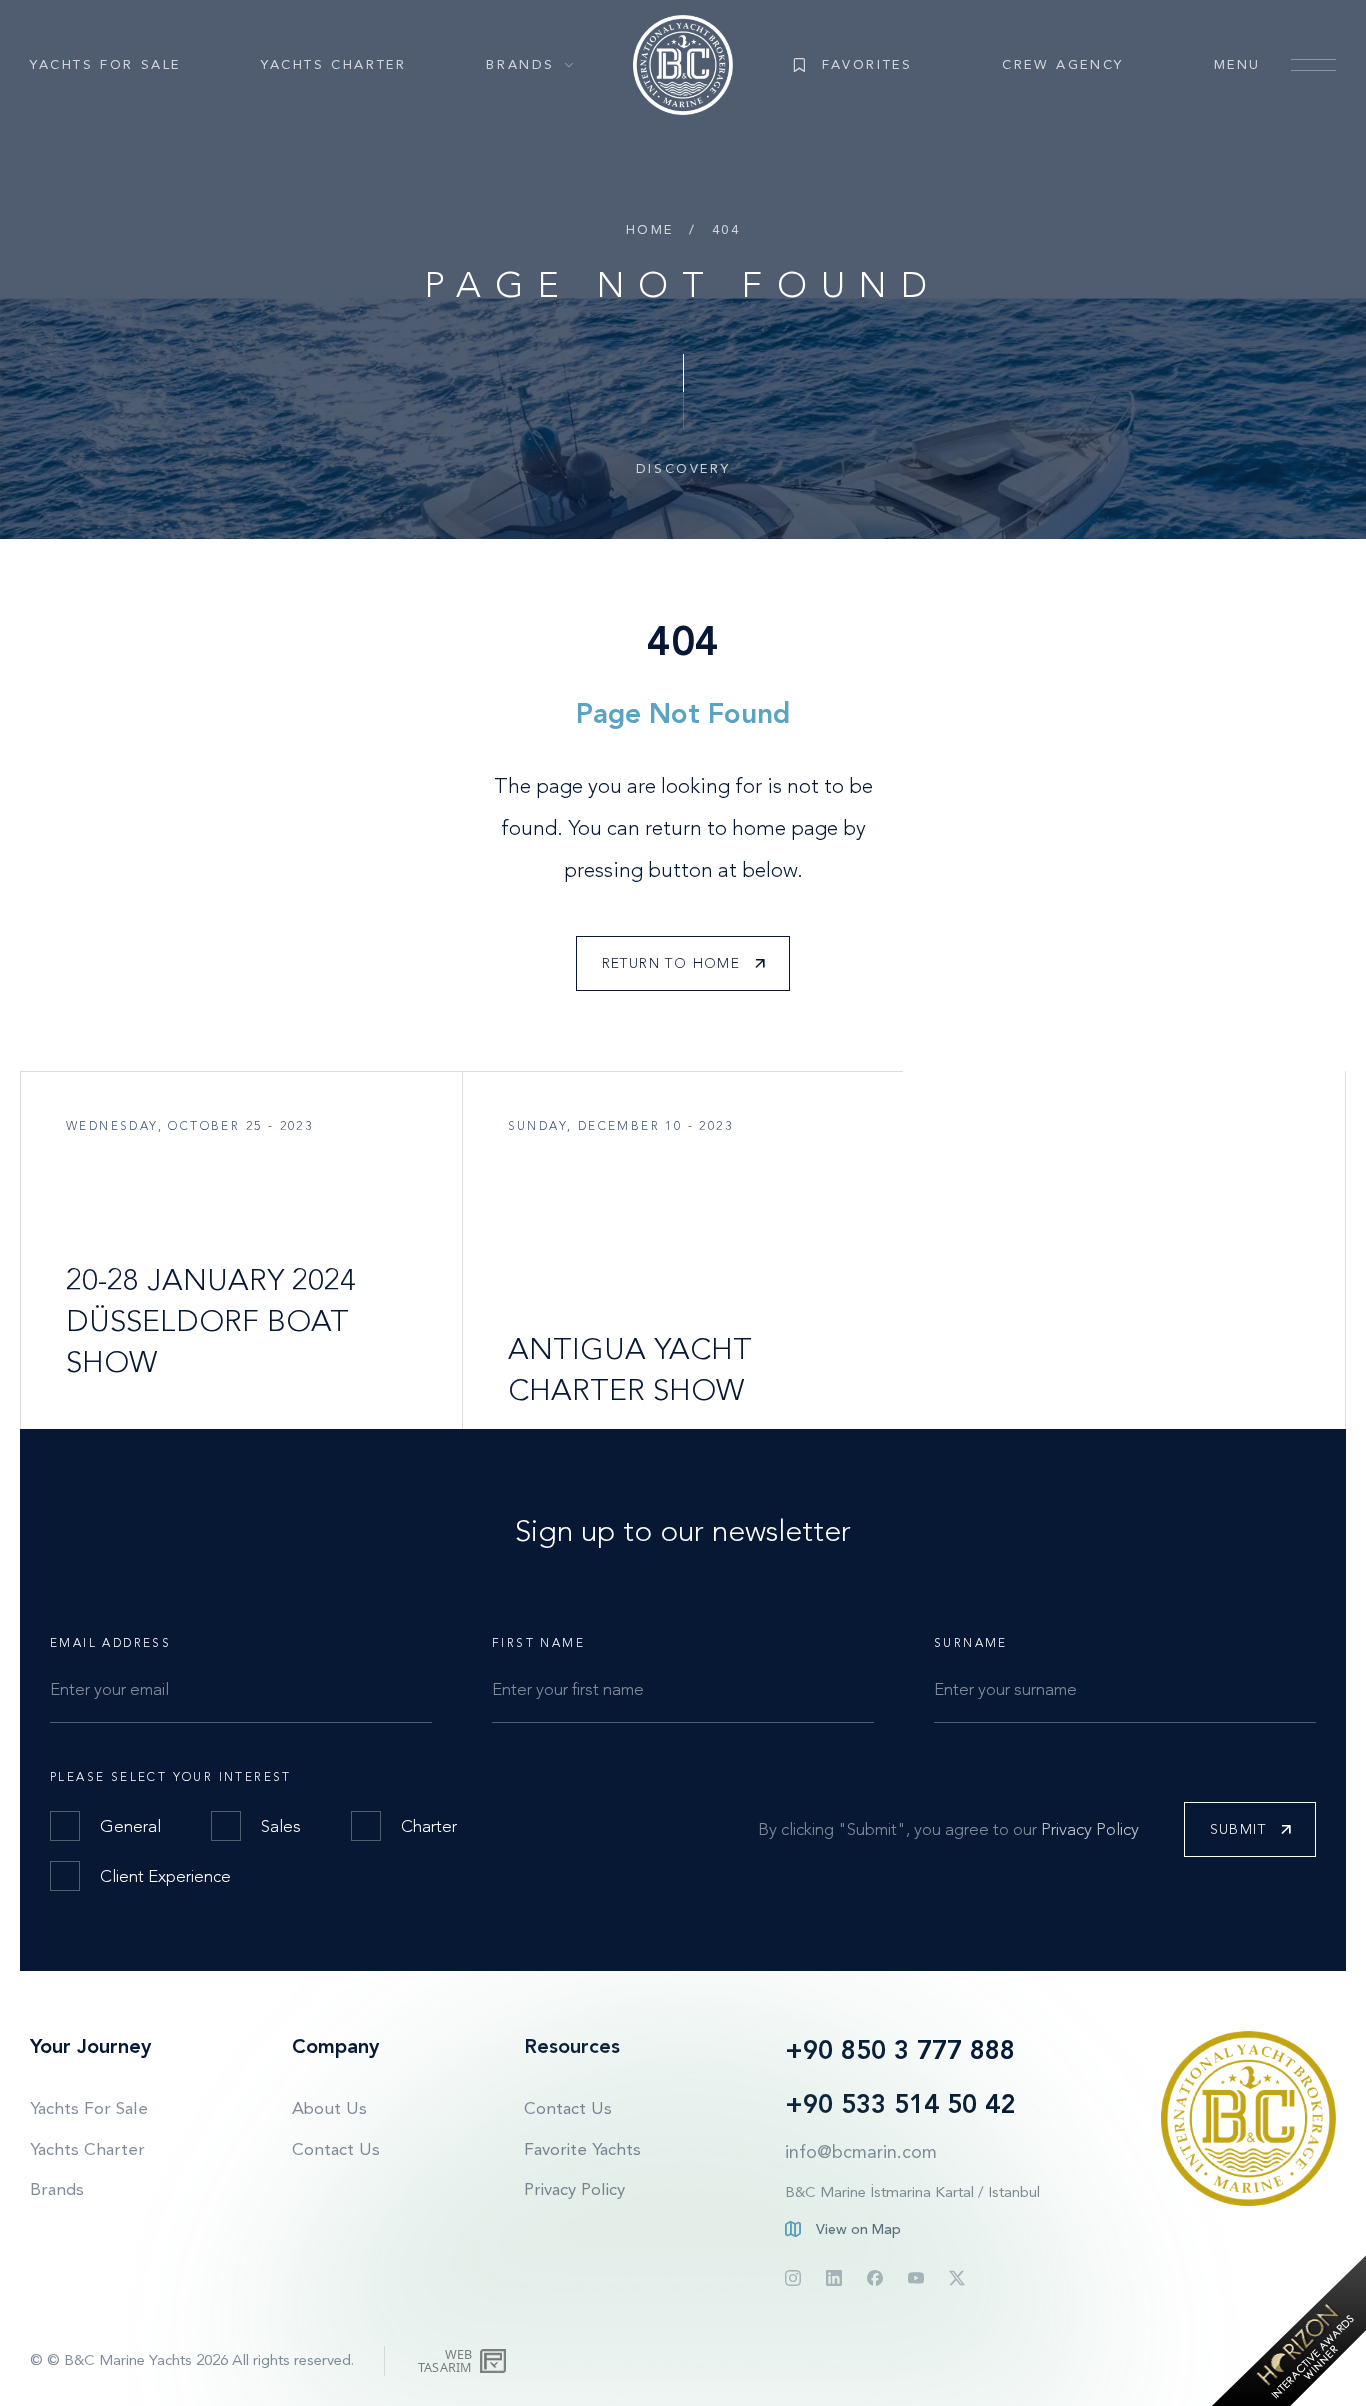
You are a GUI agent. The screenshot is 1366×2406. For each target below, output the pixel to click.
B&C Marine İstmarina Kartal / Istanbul (912, 2192)
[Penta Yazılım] (495, 2361)
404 (726, 229)
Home (650, 229)
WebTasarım (445, 2360)
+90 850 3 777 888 (900, 2050)
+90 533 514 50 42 (900, 2104)
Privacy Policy (1090, 1829)
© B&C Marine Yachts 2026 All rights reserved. (200, 2360)
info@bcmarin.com (861, 2152)
